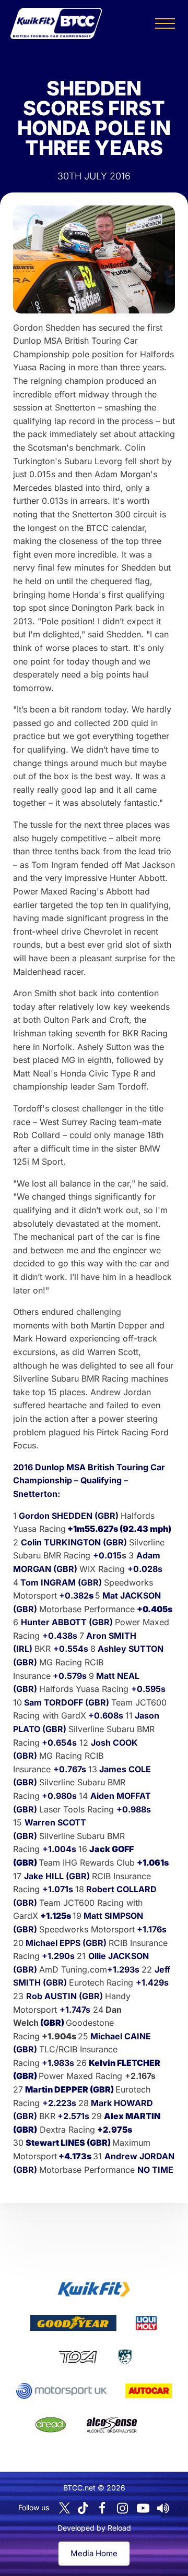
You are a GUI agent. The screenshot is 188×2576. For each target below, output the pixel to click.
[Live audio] (163, 2508)
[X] (64, 2508)
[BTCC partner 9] (112, 2425)
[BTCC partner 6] (61, 2391)
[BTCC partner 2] (73, 2323)
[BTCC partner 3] (146, 2323)
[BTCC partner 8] (51, 2425)
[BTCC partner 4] (78, 2357)
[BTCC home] (56, 23)
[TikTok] (83, 2508)
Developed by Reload (94, 2528)
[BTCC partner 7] (149, 2391)
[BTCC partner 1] (94, 2289)
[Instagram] (123, 2508)
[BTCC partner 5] (125, 2357)
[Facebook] (102, 2508)
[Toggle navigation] (165, 23)
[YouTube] (143, 2508)
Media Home (94, 2553)
